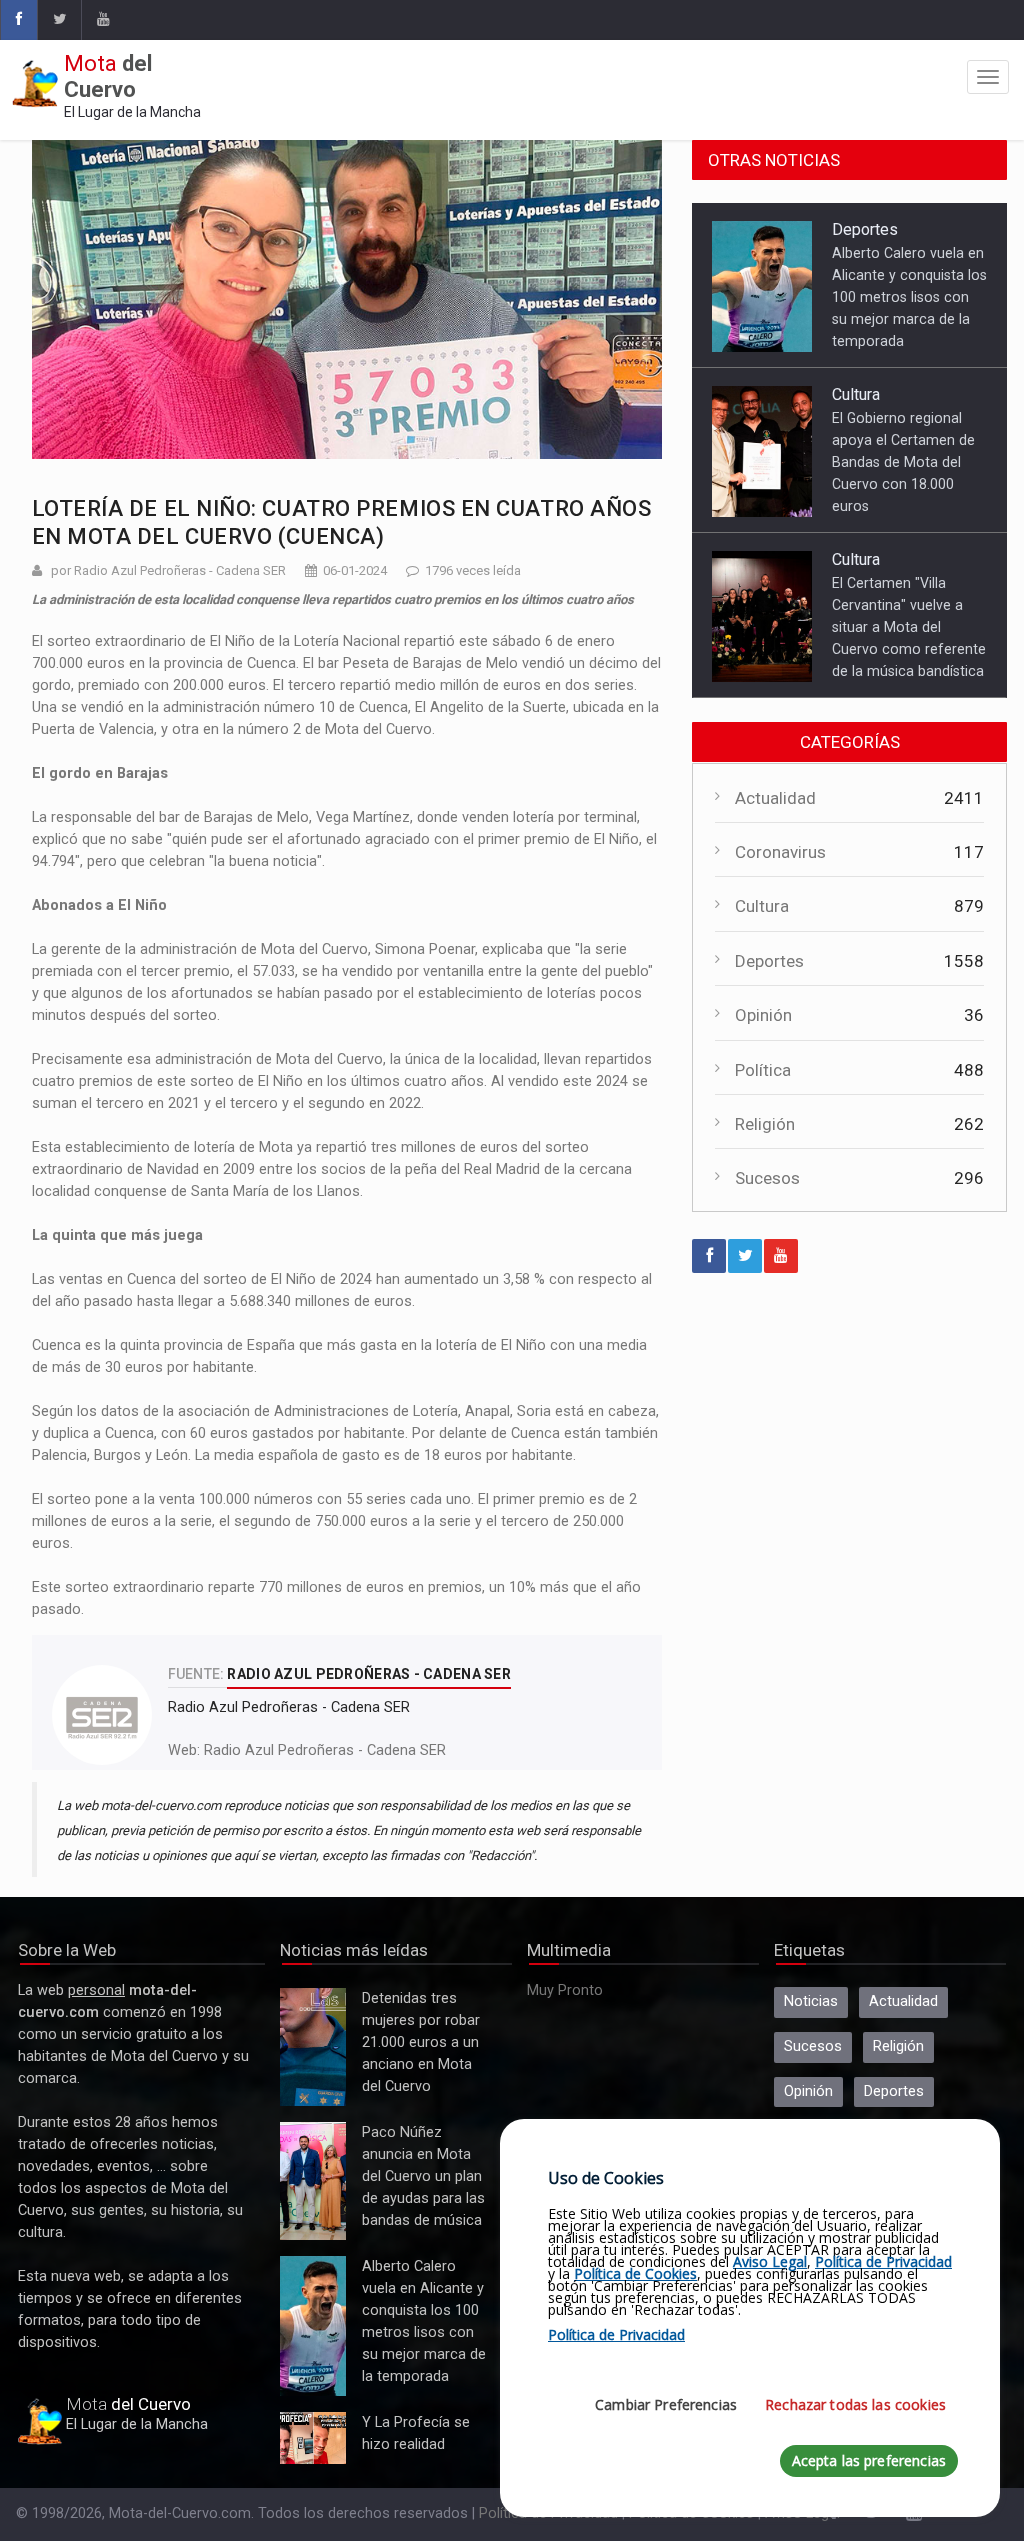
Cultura (856, 394)
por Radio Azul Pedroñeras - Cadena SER (168, 570)
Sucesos (767, 1178)
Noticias (811, 2001)
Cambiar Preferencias (666, 2404)
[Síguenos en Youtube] (102, 20)
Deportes (865, 229)
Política (763, 1070)
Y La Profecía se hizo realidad (308, 2438)
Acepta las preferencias (869, 2460)
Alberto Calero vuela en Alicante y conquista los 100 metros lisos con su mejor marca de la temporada (909, 297)
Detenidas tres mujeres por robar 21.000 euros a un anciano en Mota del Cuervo (312, 2047)
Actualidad (775, 798)
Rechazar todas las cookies (855, 2404)
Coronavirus (780, 852)
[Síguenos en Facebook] (18, 20)
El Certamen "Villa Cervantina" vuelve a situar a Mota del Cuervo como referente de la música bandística (909, 627)
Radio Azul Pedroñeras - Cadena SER (325, 1750)
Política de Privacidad (883, 2261)
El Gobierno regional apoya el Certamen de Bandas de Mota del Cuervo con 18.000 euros (903, 462)
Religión (765, 1124)
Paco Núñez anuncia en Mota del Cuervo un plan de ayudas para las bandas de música (313, 2181)
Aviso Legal (770, 2261)
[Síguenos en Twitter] (59, 20)
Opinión (763, 1015)
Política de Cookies (635, 2273)
